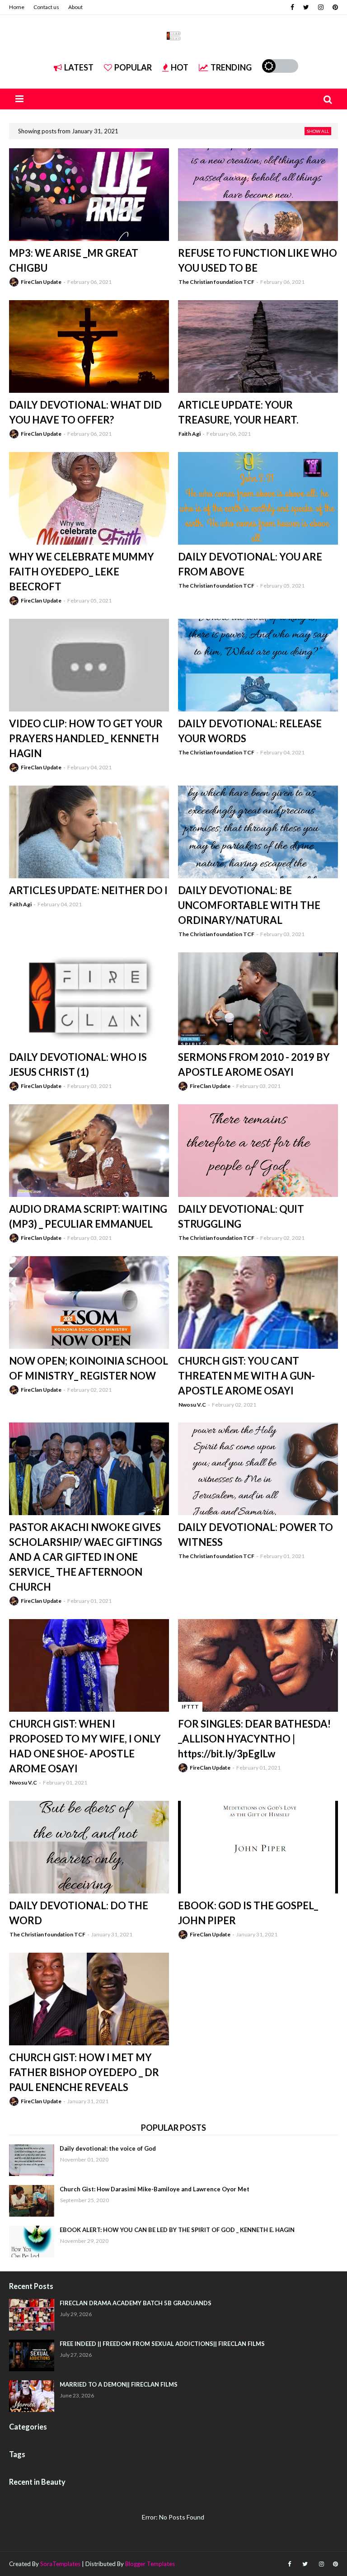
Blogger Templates (150, 2564)
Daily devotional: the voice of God (108, 2148)
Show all (318, 131)
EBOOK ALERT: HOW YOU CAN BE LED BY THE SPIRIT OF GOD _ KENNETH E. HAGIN (177, 2230)
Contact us (46, 7)
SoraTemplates (60, 2564)
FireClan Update (41, 282)
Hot (180, 67)
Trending (231, 67)
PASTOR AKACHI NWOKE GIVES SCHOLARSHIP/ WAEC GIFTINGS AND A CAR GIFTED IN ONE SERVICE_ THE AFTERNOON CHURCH (86, 1557)
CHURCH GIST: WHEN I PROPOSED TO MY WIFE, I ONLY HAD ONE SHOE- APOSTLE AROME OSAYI (85, 1746)
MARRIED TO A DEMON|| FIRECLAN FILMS (119, 2384)
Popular (133, 67)
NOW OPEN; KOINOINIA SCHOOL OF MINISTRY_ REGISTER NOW (89, 1368)
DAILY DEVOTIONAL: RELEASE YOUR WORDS (250, 731)
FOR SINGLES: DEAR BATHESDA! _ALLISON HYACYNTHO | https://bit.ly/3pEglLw (254, 1739)
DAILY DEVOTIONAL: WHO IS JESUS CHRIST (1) (78, 1064)
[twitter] (306, 7)
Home (17, 7)
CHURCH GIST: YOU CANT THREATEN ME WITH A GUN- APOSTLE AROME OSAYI (246, 1376)
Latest (79, 67)
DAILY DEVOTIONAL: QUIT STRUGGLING (241, 1216)
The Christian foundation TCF (216, 282)
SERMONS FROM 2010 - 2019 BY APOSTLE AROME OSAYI (254, 1064)
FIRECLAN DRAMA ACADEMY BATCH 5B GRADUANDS (136, 2303)
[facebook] (292, 7)
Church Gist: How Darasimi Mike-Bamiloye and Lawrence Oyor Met (155, 2189)
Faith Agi (190, 434)
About (75, 7)
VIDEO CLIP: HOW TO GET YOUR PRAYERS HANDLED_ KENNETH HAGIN (86, 738)
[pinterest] (334, 7)
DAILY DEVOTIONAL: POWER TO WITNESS (256, 1535)
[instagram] (321, 7)
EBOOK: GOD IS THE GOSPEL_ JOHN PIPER (248, 1913)
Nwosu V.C (192, 1405)
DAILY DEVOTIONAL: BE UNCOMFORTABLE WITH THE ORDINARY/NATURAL (249, 905)
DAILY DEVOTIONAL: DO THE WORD (79, 1913)
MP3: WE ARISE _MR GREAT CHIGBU (74, 260)
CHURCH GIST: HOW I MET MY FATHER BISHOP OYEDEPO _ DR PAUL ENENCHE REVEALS (84, 2072)
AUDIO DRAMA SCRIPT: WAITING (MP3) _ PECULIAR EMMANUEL (88, 1216)
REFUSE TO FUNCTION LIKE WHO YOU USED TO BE (258, 260)
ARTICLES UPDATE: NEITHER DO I (88, 890)
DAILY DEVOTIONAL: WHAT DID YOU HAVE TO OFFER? (85, 412)
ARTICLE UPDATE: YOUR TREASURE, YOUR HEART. (238, 412)
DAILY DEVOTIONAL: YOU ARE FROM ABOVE (250, 564)
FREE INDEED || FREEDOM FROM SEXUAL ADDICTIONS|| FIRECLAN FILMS (162, 2344)
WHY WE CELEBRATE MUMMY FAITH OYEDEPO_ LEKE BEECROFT (82, 572)
